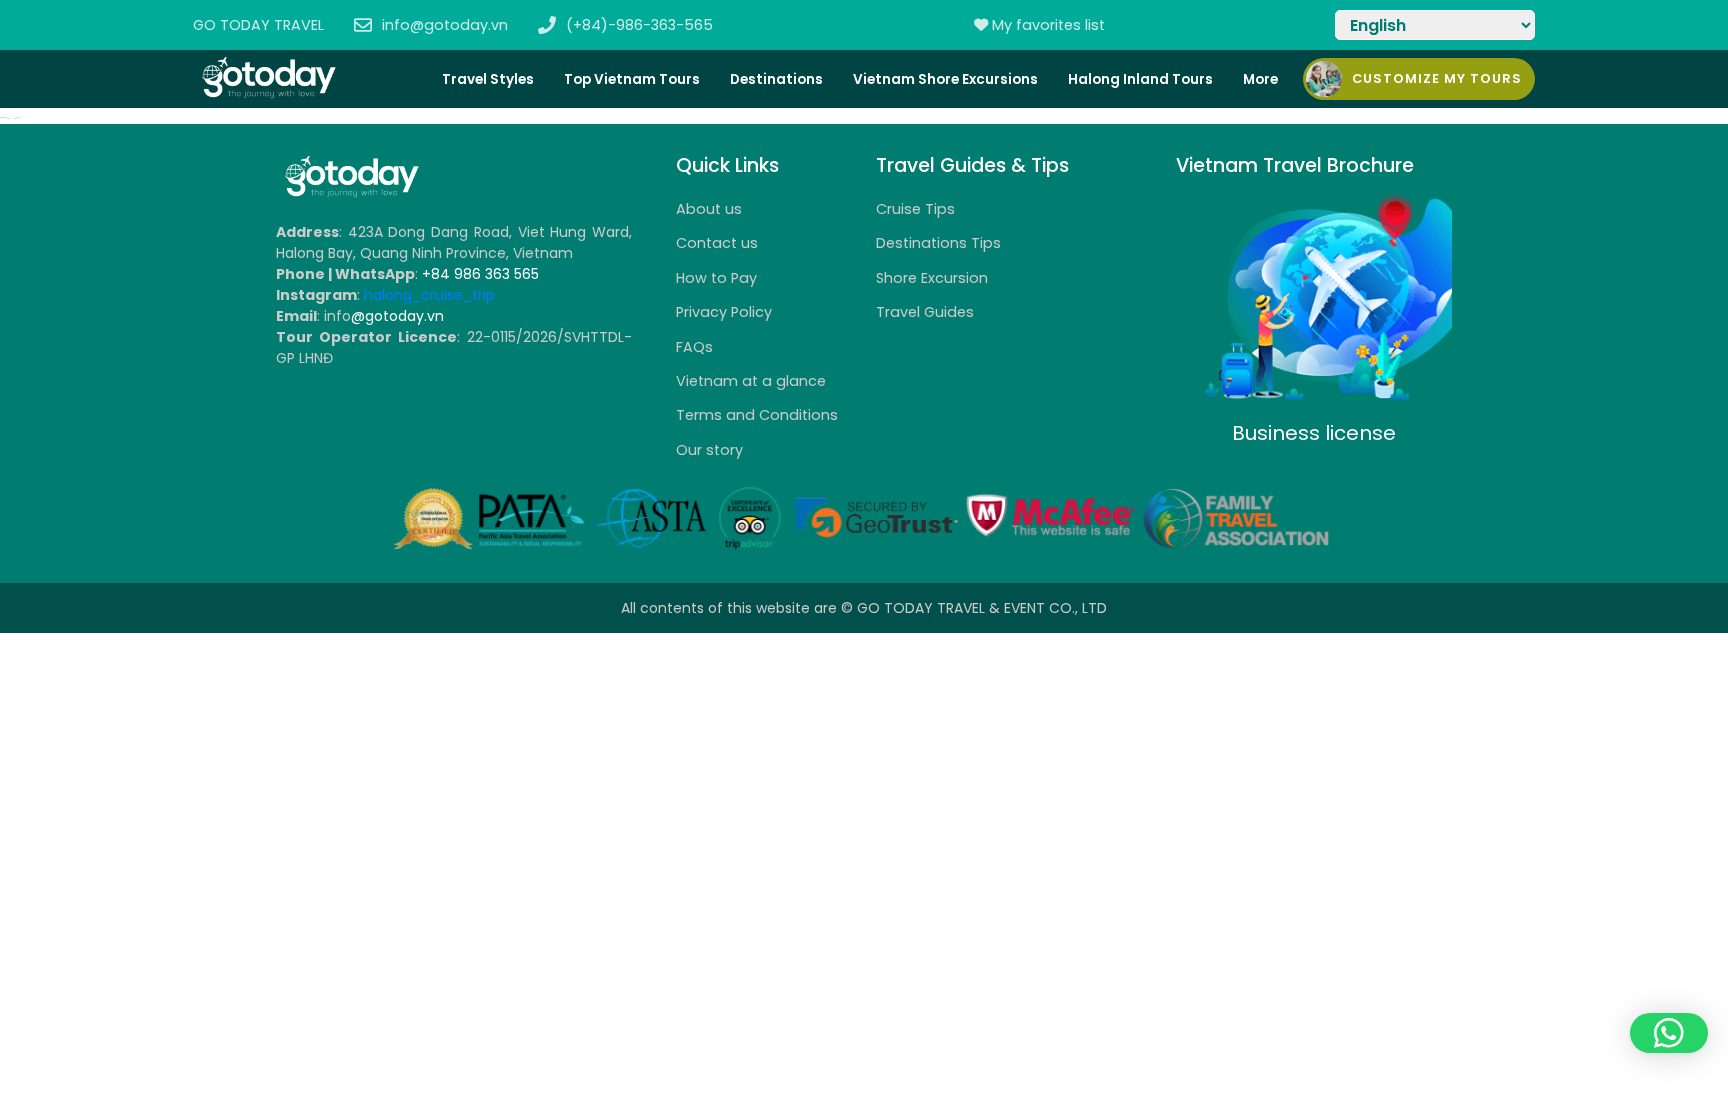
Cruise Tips (915, 209)
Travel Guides (925, 312)
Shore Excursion (932, 278)
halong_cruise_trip (429, 295)
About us (709, 209)
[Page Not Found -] (351, 193)
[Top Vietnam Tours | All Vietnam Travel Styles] (268, 94)
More (1260, 79)
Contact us (717, 243)
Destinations (776, 79)
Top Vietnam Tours (632, 79)
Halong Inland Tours (1140, 79)
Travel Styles (488, 79)
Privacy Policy (724, 312)
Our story (709, 450)
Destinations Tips (938, 243)
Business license (1314, 433)
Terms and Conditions (757, 415)
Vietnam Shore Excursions (945, 79)
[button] (1669, 1033)
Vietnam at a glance (751, 381)
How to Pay (716, 278)
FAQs (694, 347)
